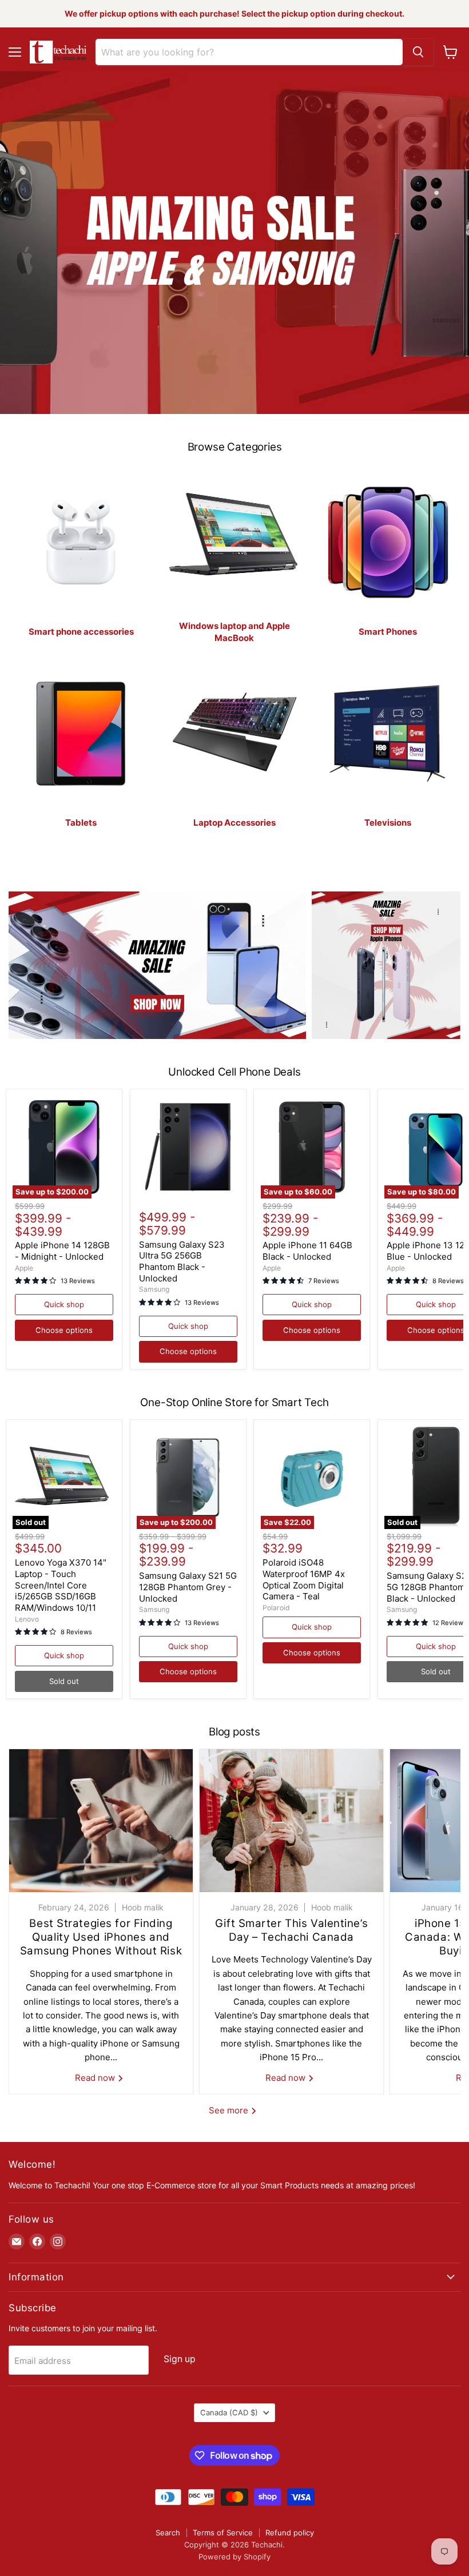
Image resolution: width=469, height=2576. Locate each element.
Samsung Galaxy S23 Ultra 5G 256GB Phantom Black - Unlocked (182, 1261)
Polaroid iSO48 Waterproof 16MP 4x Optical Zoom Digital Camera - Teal (304, 1579)
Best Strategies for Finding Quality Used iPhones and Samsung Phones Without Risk (101, 1937)
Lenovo (27, 1619)
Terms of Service (223, 2533)
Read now (96, 2078)
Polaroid (276, 1608)
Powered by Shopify (234, 2557)
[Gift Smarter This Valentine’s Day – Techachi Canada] (291, 1821)
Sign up (180, 2359)
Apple (24, 1268)
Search (168, 2533)
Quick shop (64, 1304)
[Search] (418, 52)
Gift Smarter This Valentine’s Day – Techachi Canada (291, 1930)
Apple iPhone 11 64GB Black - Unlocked (307, 1251)
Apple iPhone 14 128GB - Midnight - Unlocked (62, 1251)
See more (230, 2110)
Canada (229, 2412)
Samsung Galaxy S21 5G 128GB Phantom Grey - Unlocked (188, 1587)
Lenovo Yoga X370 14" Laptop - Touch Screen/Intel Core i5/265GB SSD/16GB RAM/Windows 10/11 (61, 1585)
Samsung (154, 1289)
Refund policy (290, 2533)
